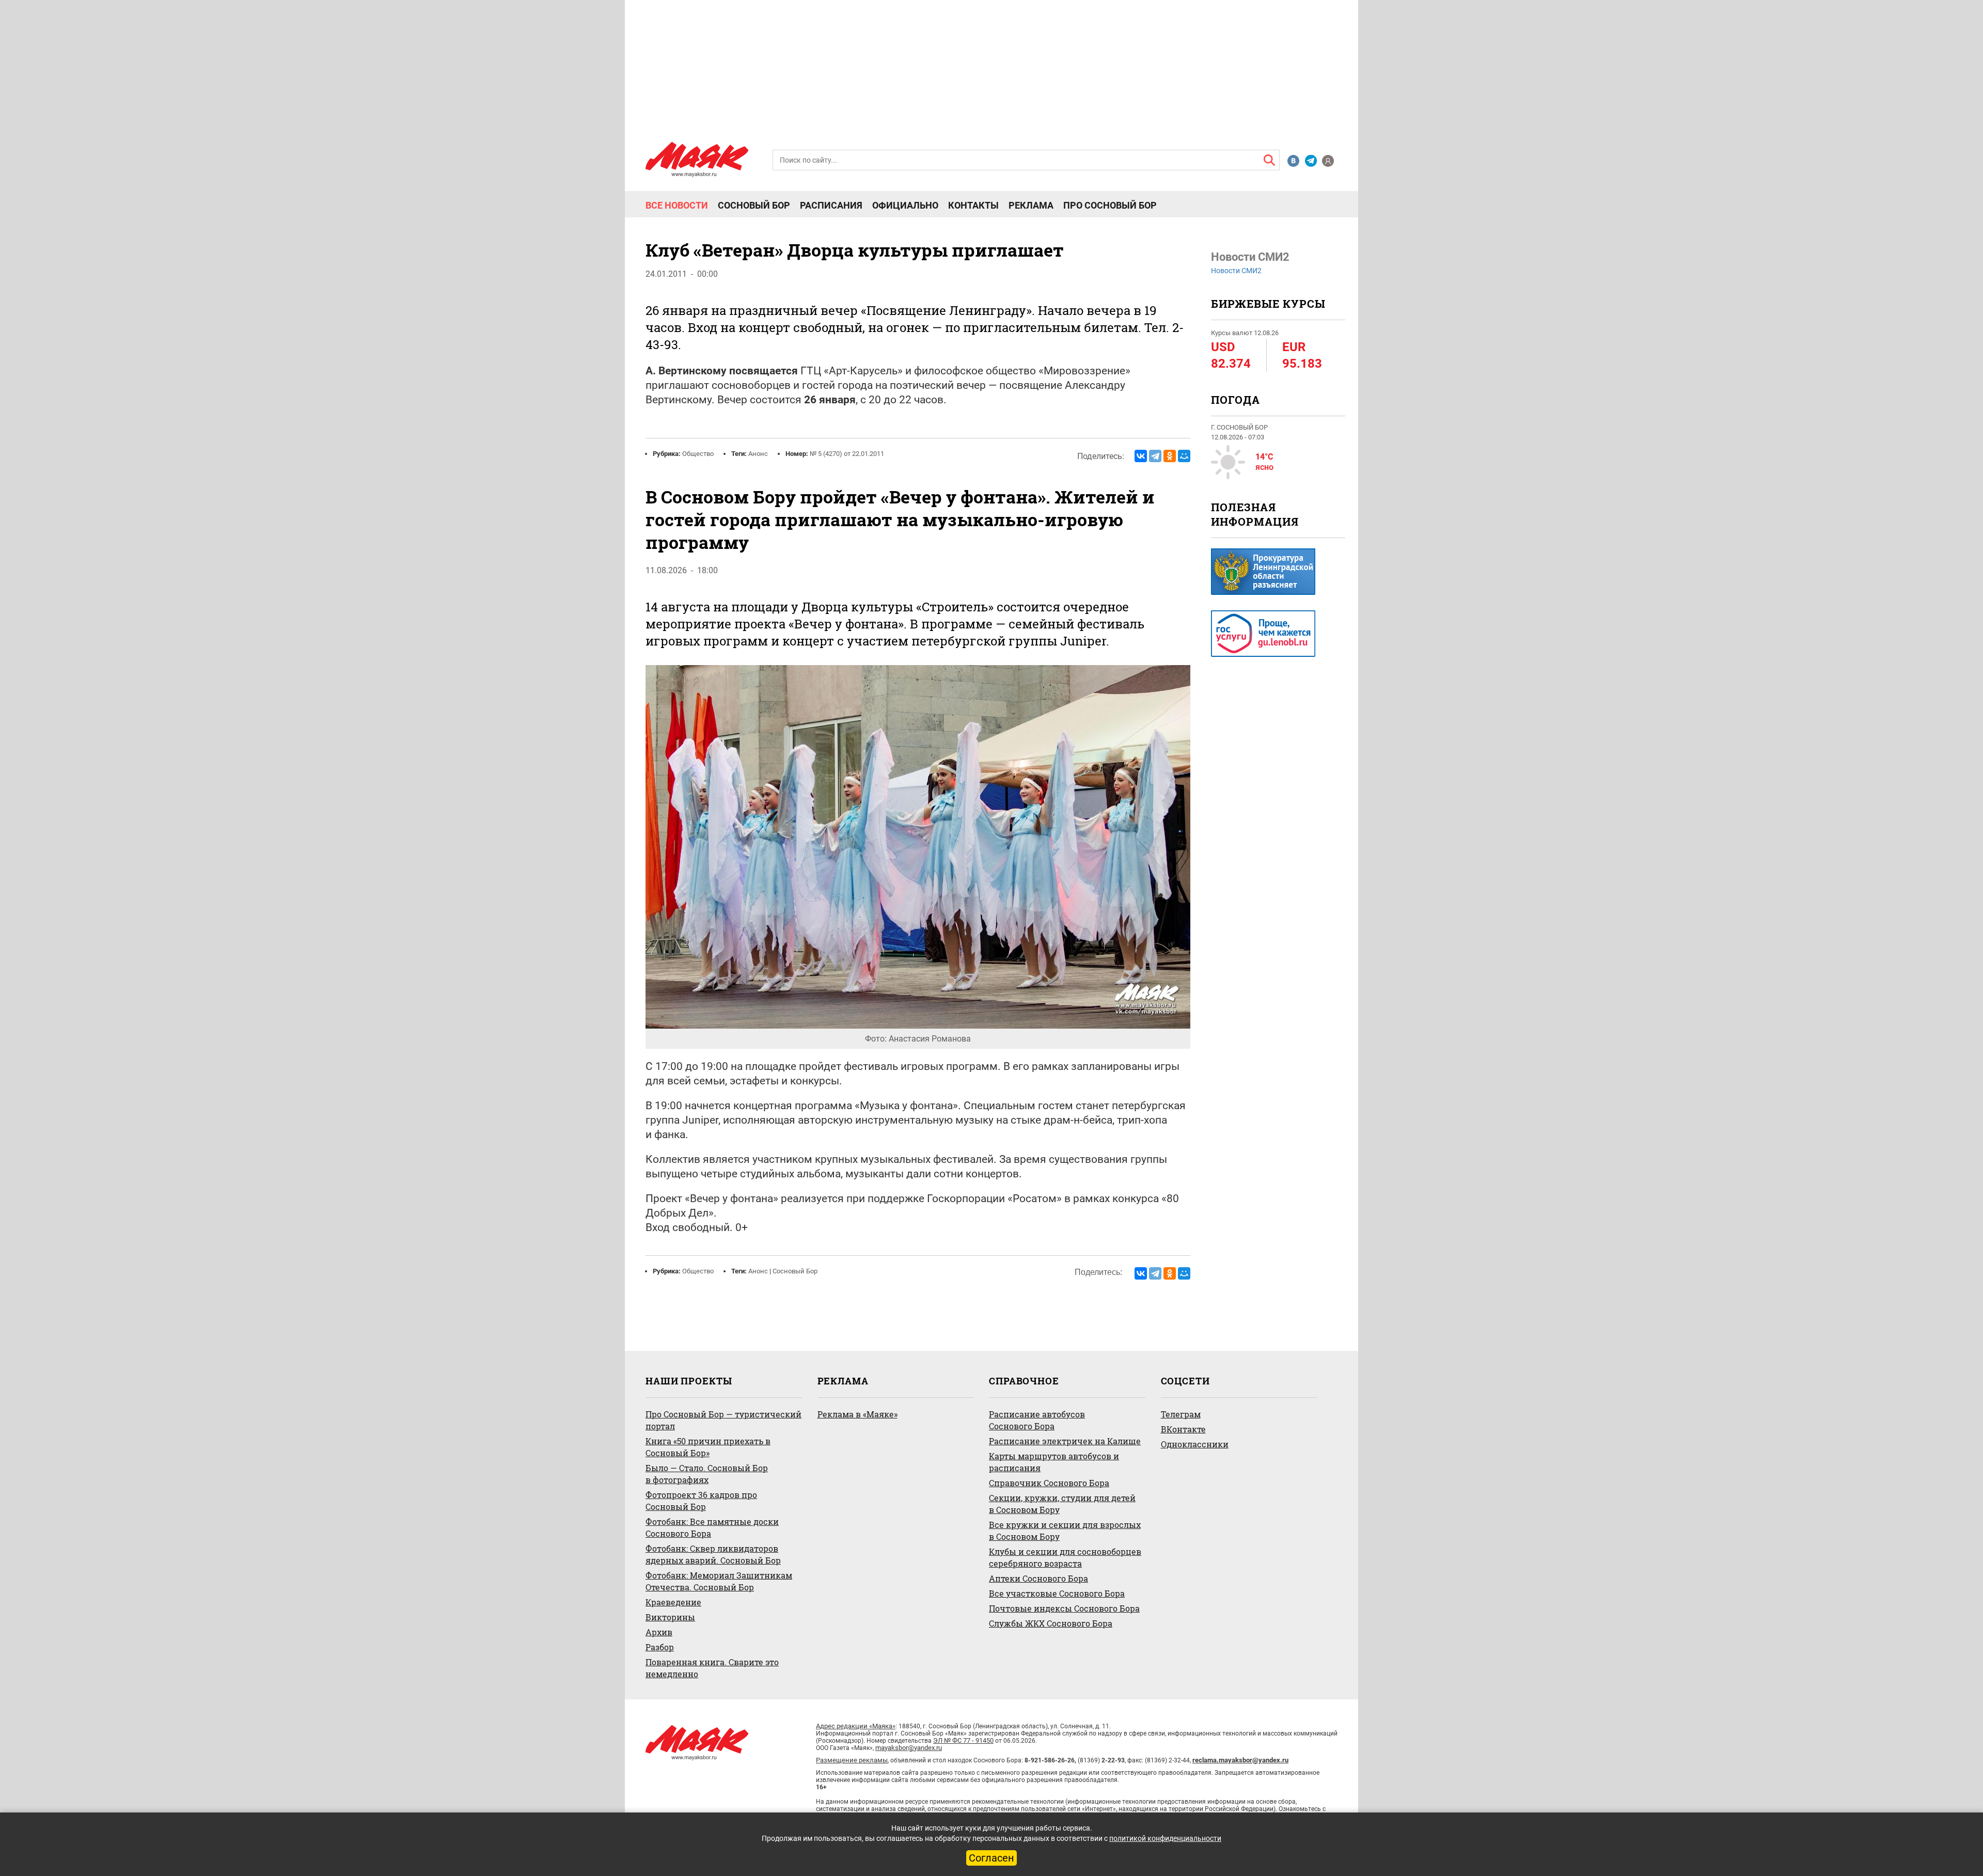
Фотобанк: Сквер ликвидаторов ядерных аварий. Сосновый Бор (713, 1554)
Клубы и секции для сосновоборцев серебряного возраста (1065, 1557)
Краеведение (673, 1602)
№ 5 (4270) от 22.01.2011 (847, 454)
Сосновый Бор (754, 206)
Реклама (1031, 206)
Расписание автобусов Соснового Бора (1037, 1420)
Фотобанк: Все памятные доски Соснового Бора (712, 1527)
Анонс (758, 454)
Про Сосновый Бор (1110, 206)
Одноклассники (1195, 1444)
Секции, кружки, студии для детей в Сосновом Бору (1062, 1504)
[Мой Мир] (1184, 456)
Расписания (831, 206)
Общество (698, 454)
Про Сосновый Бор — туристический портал (723, 1420)
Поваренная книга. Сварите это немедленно (712, 1668)
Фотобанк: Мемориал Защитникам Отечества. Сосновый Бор (719, 1581)
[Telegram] (1155, 456)
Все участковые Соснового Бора (1057, 1593)
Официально (905, 206)
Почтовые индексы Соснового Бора (1064, 1608)
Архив (659, 1632)
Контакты (973, 206)
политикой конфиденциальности (1165, 1838)
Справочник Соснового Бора (1049, 1483)
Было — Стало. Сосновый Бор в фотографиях (707, 1474)
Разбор (660, 1647)
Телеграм (1181, 1414)
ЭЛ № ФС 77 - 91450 (963, 1740)
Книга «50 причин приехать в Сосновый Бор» (708, 1447)
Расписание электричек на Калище (1065, 1441)
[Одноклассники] (1170, 456)
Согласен (991, 1858)
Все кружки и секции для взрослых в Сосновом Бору (1065, 1531)
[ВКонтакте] (1141, 456)
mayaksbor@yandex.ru (909, 1748)
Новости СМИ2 (1236, 271)
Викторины (670, 1617)
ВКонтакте (1183, 1429)
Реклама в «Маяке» (857, 1414)
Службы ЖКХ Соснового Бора (1051, 1623)
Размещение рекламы (852, 1760)
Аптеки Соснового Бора (1038, 1578)
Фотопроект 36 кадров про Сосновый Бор (701, 1501)
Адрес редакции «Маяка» (856, 1726)
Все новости (677, 206)
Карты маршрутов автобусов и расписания (1054, 1462)
